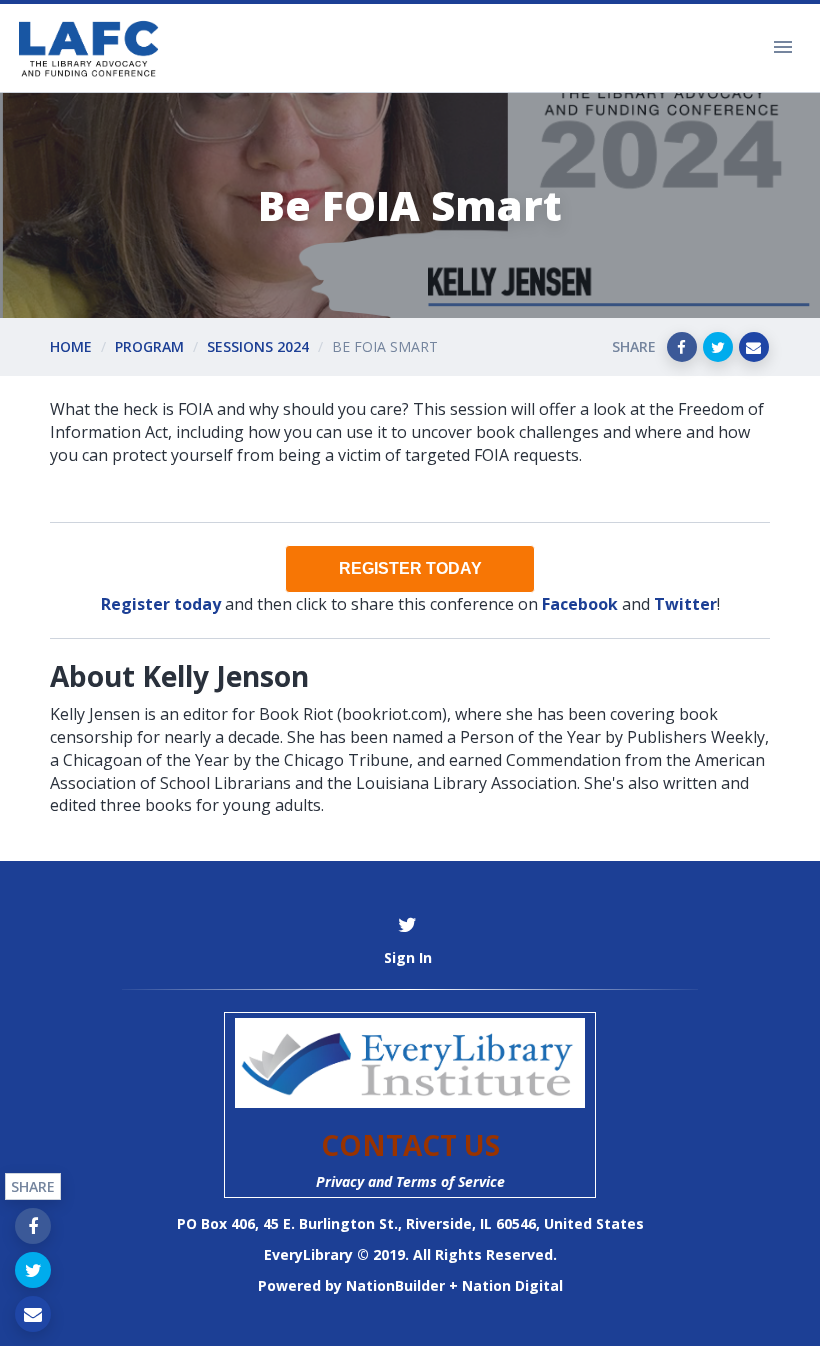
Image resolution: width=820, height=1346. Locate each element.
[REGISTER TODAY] (410, 569)
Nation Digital (512, 1285)
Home (71, 346)
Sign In (408, 957)
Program (149, 346)
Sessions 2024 (258, 346)
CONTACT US (410, 1145)
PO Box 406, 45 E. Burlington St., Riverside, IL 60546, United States (410, 1223)
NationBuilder (395, 1285)
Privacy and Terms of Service (410, 1181)
